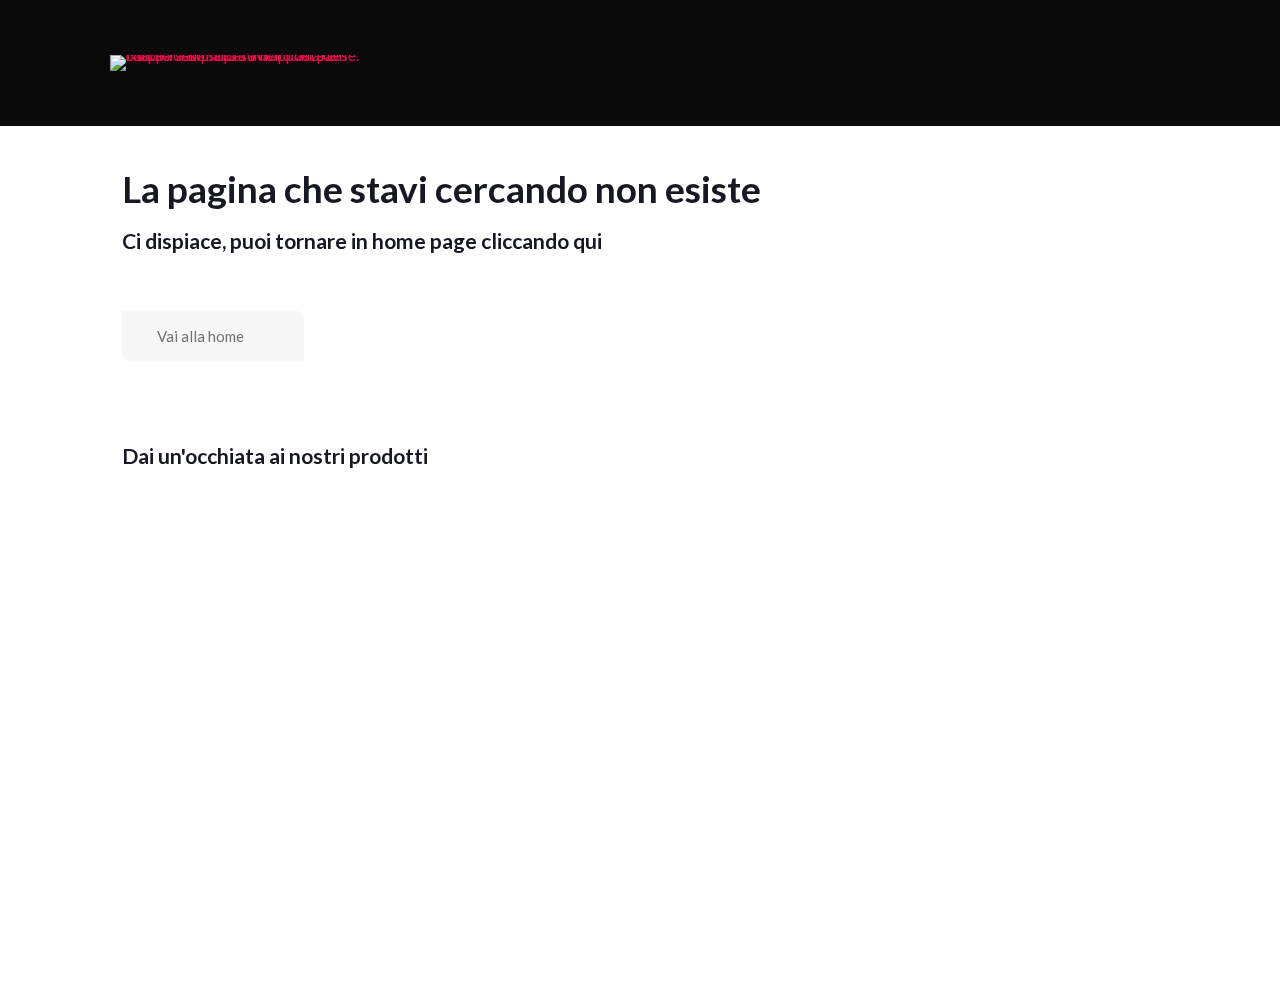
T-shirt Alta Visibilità (249, 754)
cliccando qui (541, 240)
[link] (235, 63)
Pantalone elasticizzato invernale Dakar (745, 760)
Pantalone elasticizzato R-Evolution (1001, 760)
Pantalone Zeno (1004, 899)
